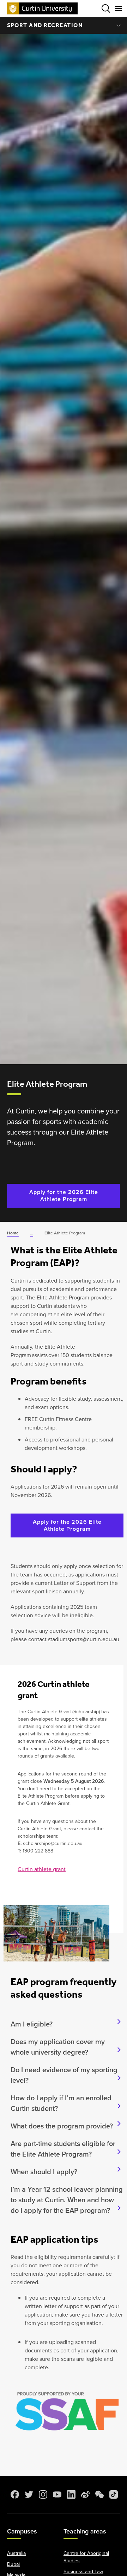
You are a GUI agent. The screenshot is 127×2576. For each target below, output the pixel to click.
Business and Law (83, 2572)
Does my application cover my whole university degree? (58, 2047)
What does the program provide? (62, 2126)
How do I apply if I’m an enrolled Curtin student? (61, 2103)
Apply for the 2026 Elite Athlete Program (64, 1196)
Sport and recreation (45, 25)
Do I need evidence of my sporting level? (64, 2075)
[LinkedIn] (71, 2494)
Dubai (13, 2564)
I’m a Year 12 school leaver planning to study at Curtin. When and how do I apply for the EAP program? (67, 2200)
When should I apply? (44, 2172)
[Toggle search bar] (106, 8)
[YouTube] (56, 2494)
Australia (16, 2553)
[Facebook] (14, 2494)
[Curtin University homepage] (42, 8)
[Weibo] (85, 2494)
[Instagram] (42, 2494)
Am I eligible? (32, 2024)
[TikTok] (113, 2494)
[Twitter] (28, 2494)
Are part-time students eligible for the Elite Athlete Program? (63, 2149)
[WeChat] (99, 2494)
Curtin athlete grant (42, 1869)
